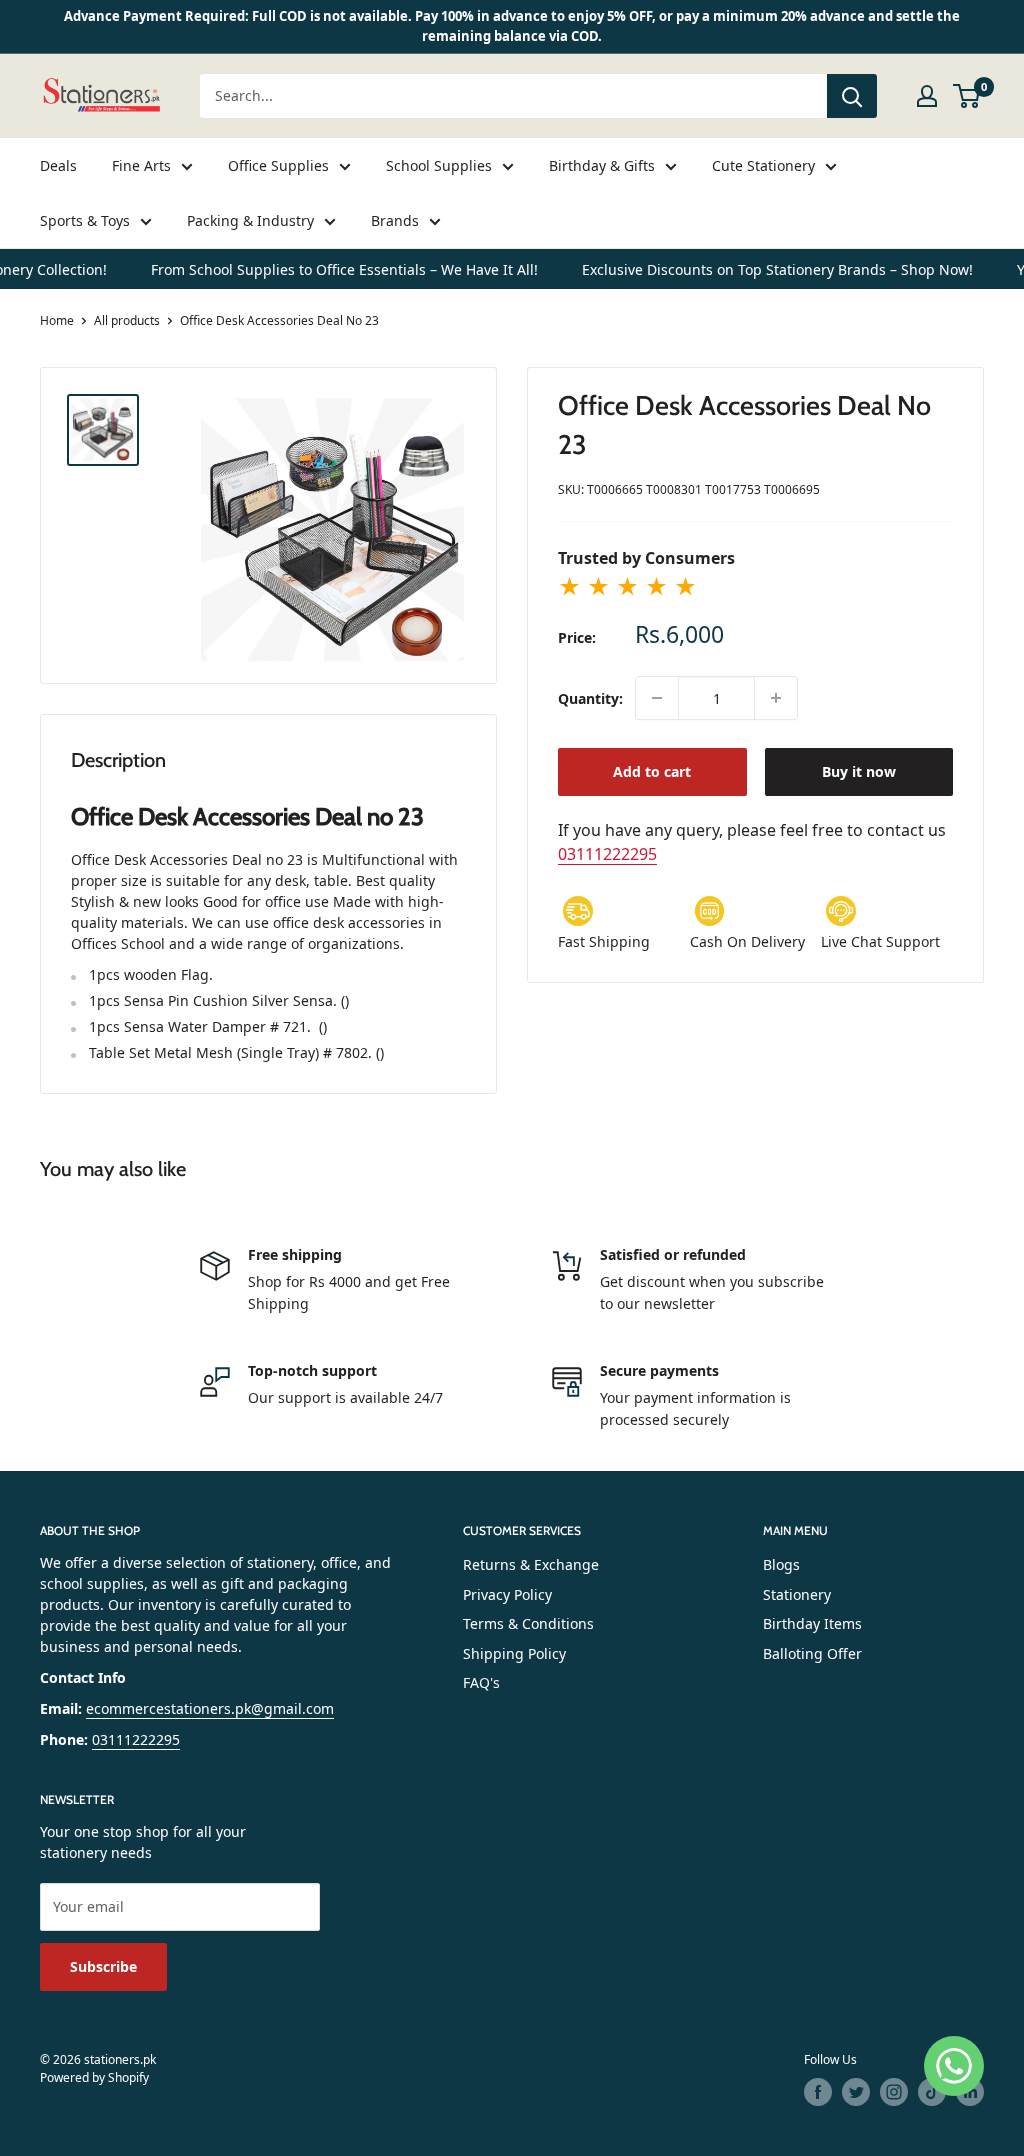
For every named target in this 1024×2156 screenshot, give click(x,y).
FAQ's (481, 1682)
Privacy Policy (507, 1594)
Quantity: (590, 698)
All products (127, 320)
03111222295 (607, 854)
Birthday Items (812, 1623)
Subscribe (103, 1966)
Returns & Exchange (531, 1564)
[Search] (852, 96)
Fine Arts (141, 165)
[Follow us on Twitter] (856, 2092)
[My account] (927, 96)
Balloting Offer (812, 1653)
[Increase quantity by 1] (776, 698)
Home (57, 320)
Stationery (797, 1594)
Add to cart (652, 771)
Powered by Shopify (94, 2077)
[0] (967, 96)
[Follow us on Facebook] (818, 2092)
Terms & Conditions (528, 1623)
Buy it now (859, 771)
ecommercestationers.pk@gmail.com (210, 1708)
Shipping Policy (514, 1653)
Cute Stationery (763, 165)
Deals (58, 165)
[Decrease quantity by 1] (657, 698)
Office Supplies (278, 165)
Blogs (781, 1564)
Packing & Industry (250, 220)
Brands (395, 220)
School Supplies (439, 165)
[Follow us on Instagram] (894, 2092)
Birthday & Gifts (602, 165)
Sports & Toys (85, 220)
